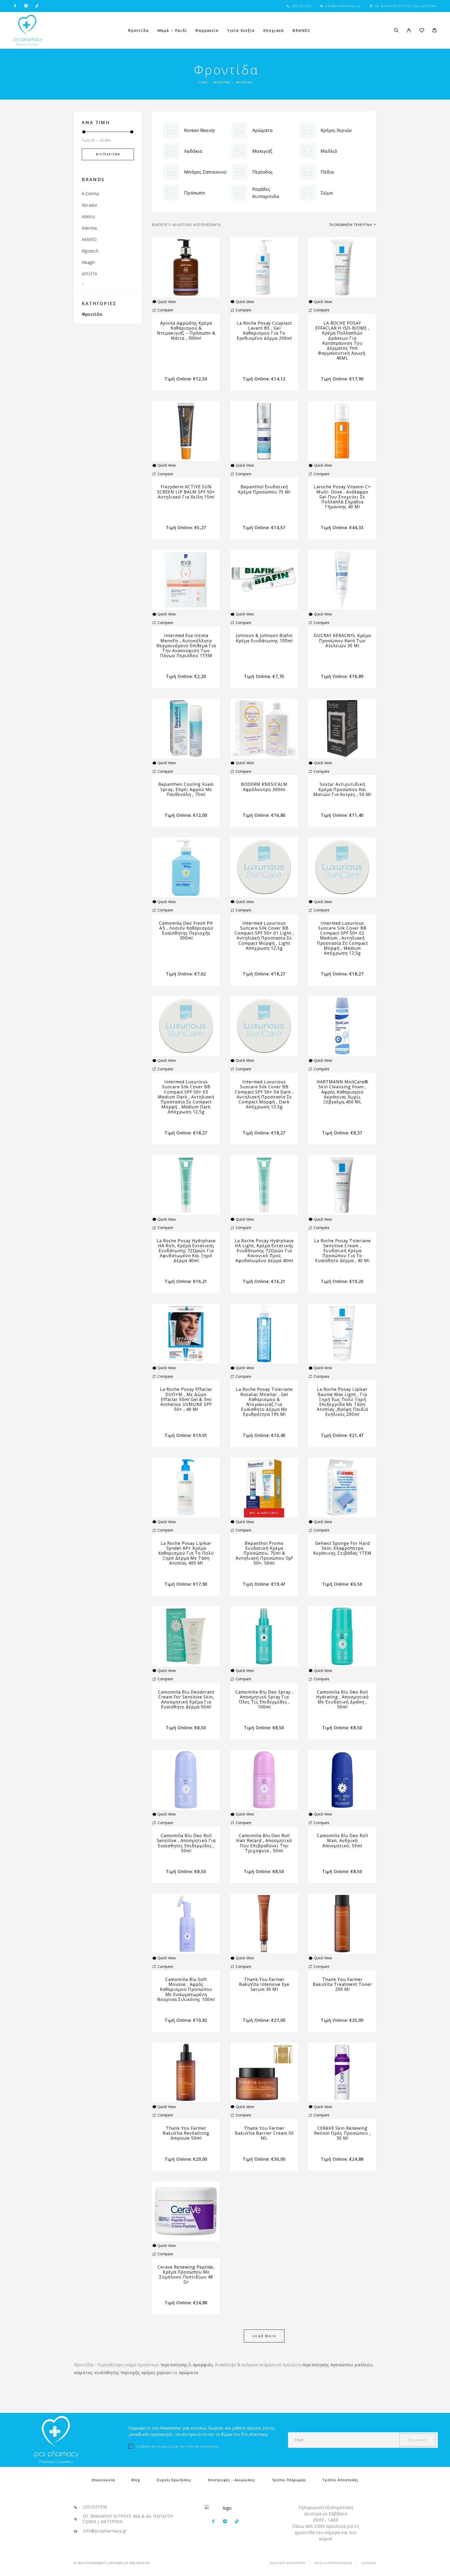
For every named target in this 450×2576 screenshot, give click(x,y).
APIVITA (90, 274)
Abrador (90, 205)
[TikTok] (37, 6)
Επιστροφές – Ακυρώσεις (232, 2480)
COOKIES (369, 2563)
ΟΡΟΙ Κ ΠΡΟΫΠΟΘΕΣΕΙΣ (334, 2563)
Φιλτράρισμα (108, 154)
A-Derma (90, 194)
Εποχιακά (274, 30)
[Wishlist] (422, 31)
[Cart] (435, 31)
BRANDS (301, 30)
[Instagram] (26, 6)
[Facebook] (15, 6)
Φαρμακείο (207, 30)
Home (203, 82)
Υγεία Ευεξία (241, 30)
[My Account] (409, 30)
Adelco (88, 217)
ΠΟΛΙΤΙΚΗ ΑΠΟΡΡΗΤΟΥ (288, 2563)
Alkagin (88, 262)
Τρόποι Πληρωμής (289, 2480)
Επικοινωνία (103, 2480)
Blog (136, 2480)
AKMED (89, 239)
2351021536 (302, 6)
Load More (264, 2336)
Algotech (90, 251)
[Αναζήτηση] (396, 30)
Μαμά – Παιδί (172, 30)
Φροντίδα (138, 30)
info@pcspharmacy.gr (343, 6)
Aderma (89, 228)
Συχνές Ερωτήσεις (174, 2480)
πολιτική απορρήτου (202, 2446)
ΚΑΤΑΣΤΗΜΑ (222, 82)
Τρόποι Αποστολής (340, 2480)
